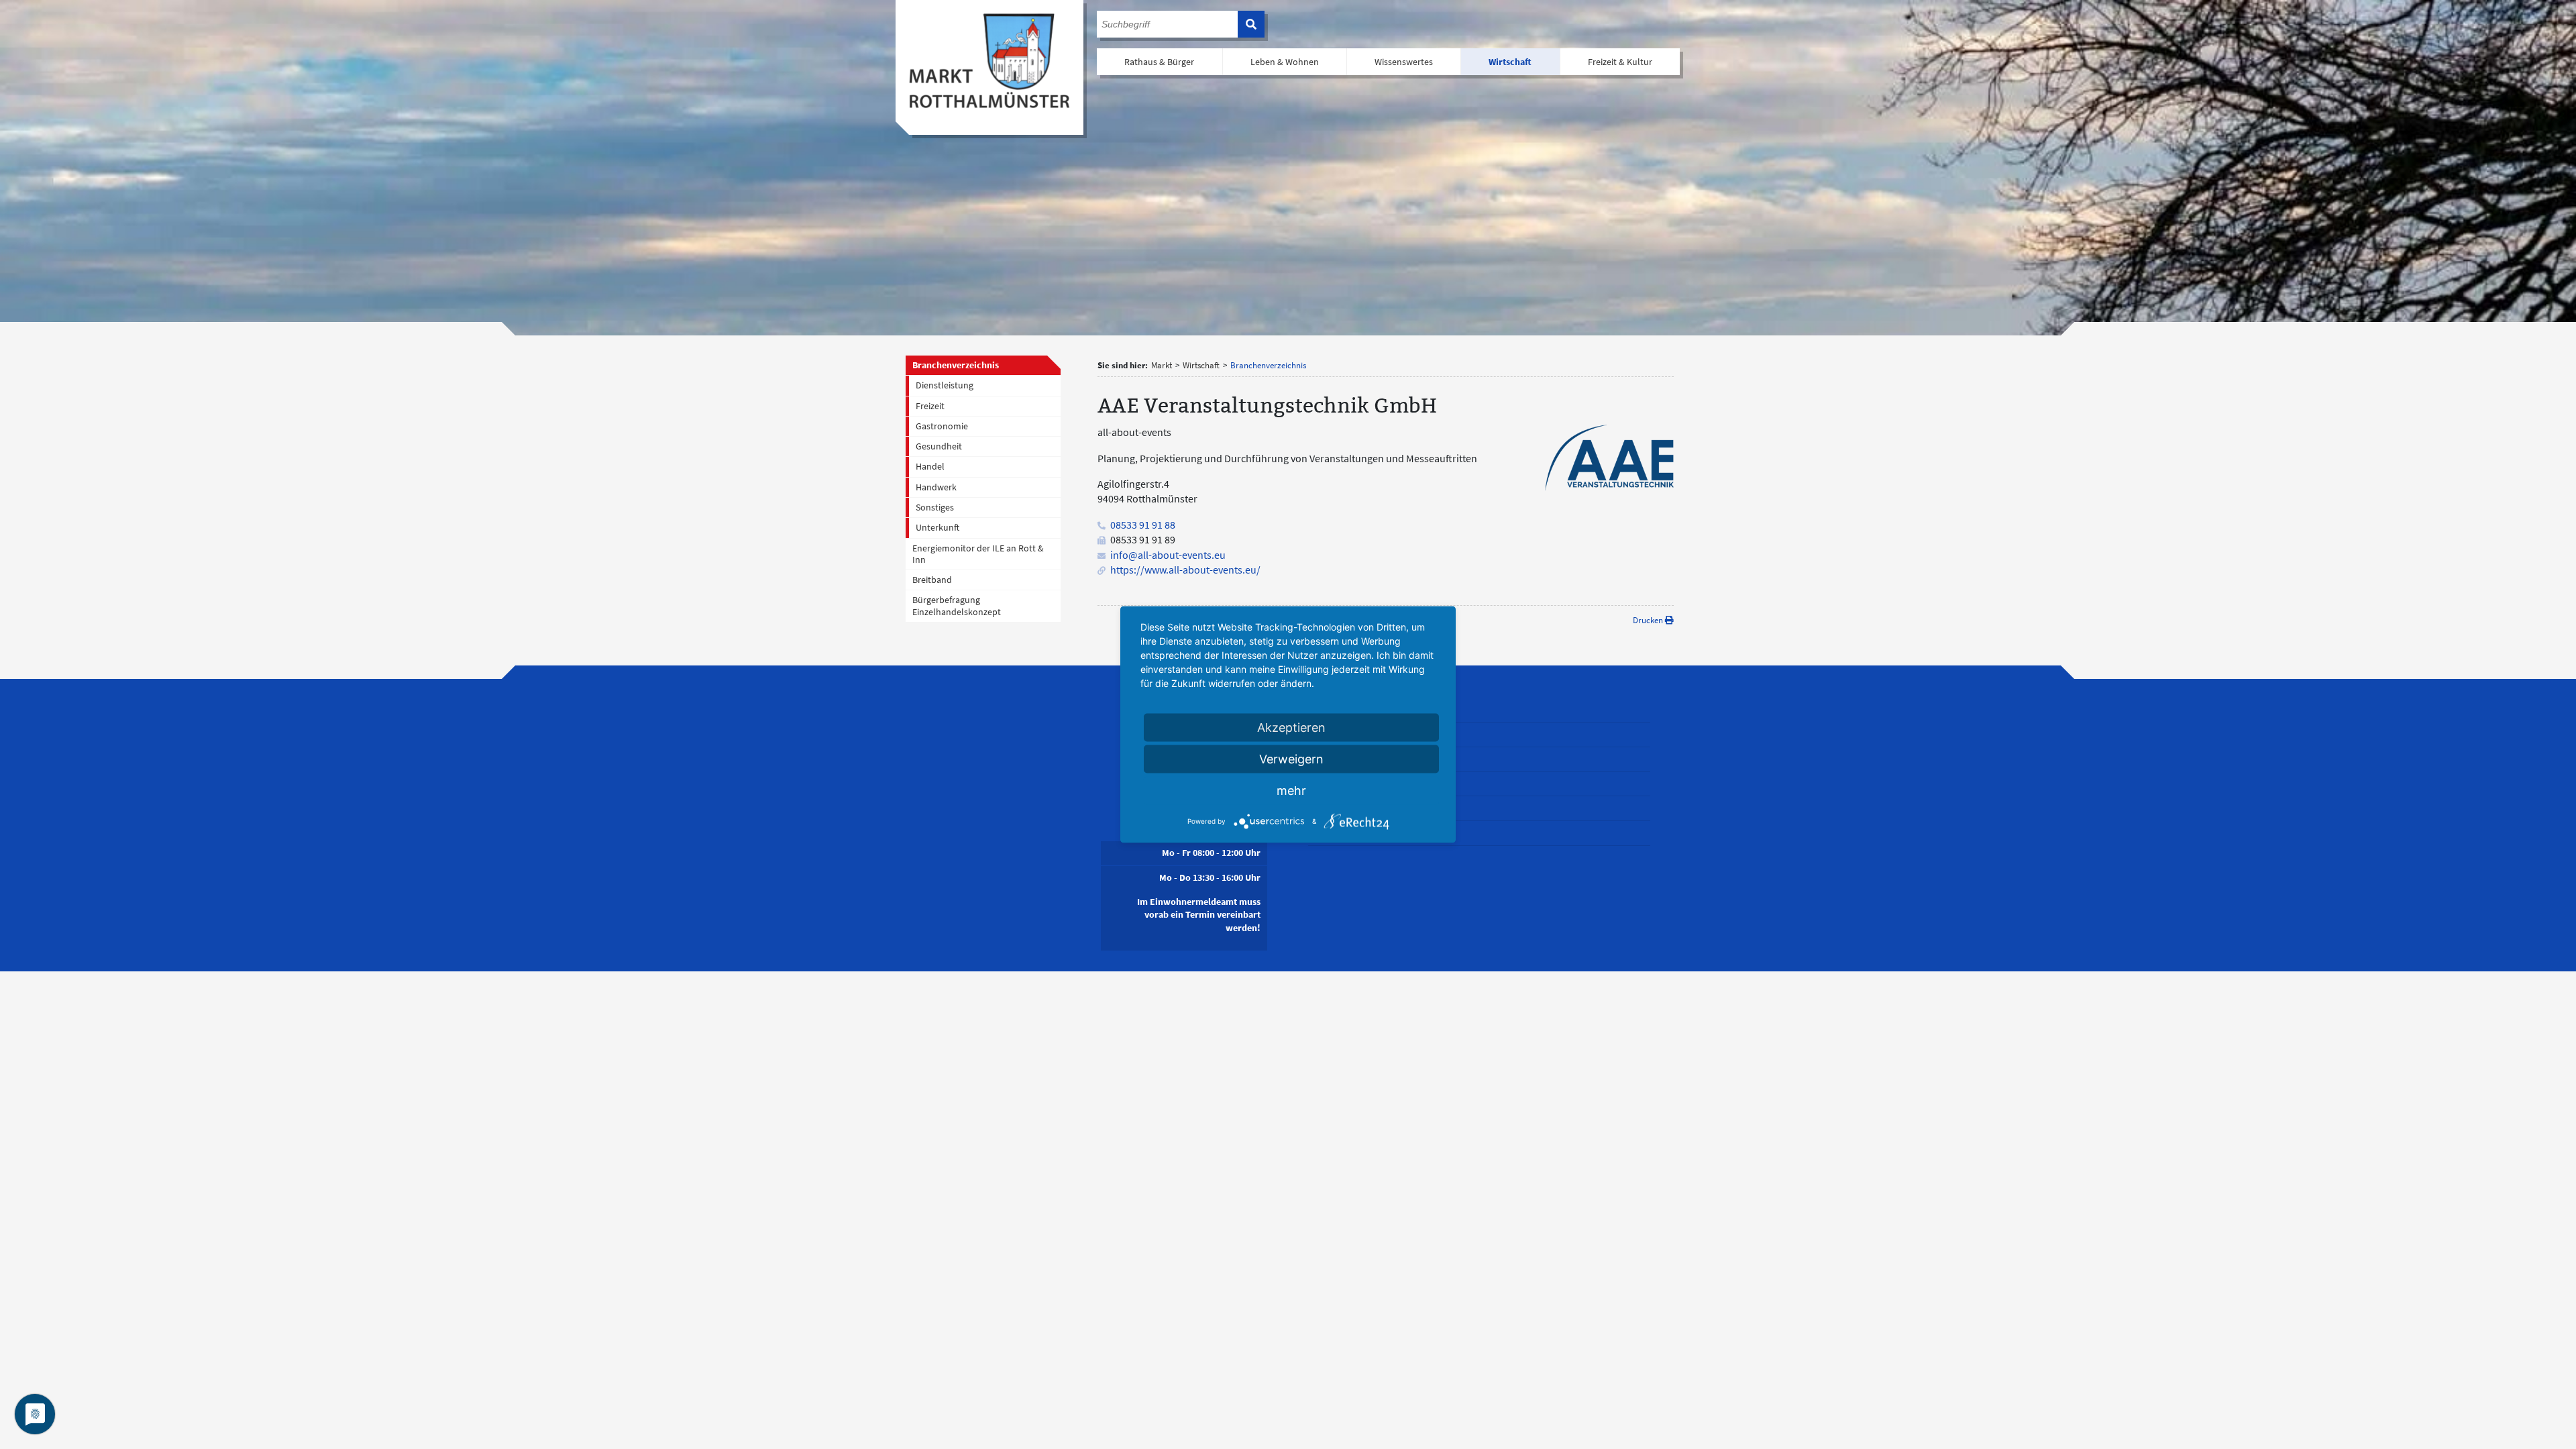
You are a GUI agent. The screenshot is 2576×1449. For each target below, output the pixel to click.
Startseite (1327, 735)
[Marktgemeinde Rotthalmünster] (989, 61)
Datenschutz (1333, 808)
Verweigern (1291, 759)
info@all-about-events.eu (1168, 555)
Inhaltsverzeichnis (1344, 833)
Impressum (1331, 784)
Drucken (1649, 620)
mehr (1291, 791)
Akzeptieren (1291, 728)
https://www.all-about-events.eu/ (1185, 570)
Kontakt (1324, 759)
